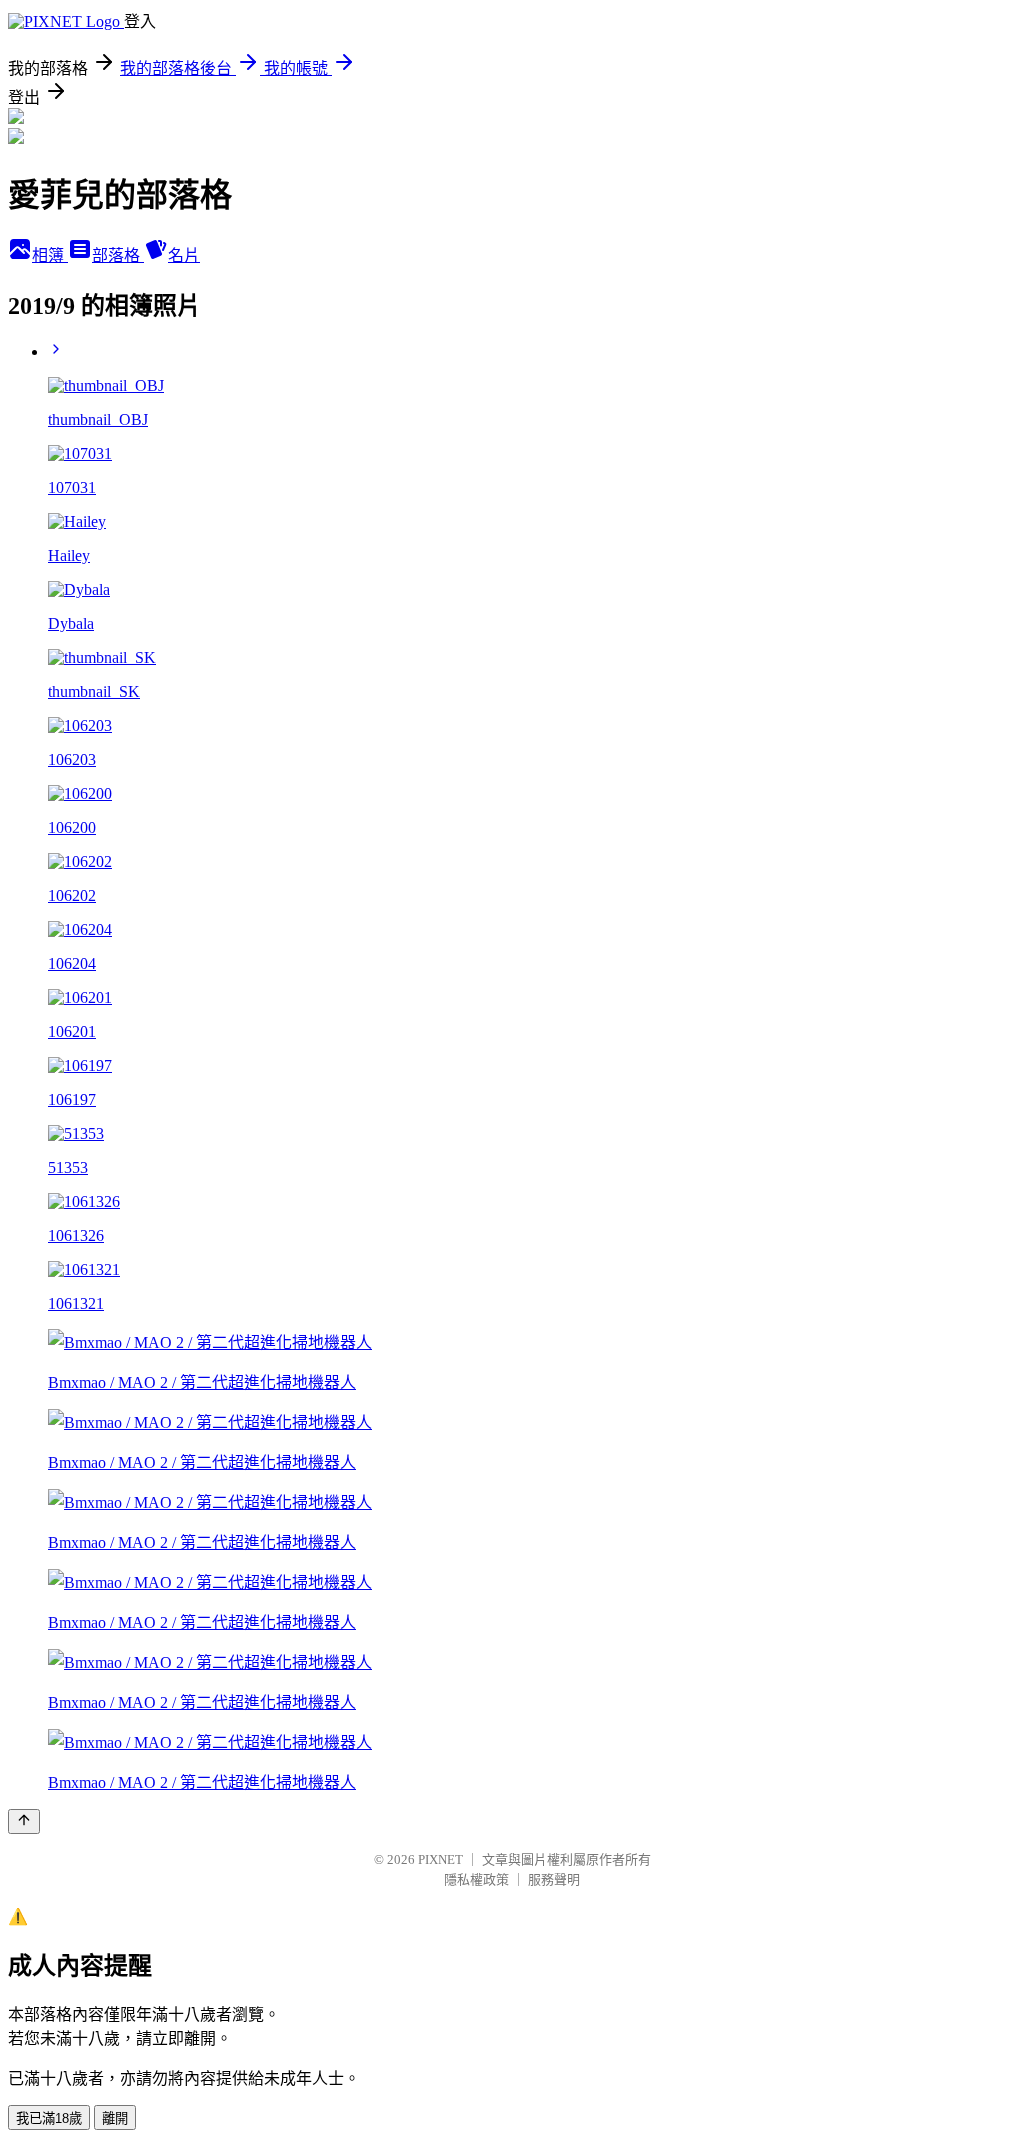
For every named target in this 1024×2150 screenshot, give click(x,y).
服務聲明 (554, 1879)
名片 (184, 255)
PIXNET (440, 1859)
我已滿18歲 (49, 2118)
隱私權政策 (476, 1879)
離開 (115, 2118)
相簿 (50, 255)
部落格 (118, 255)
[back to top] (24, 1821)
